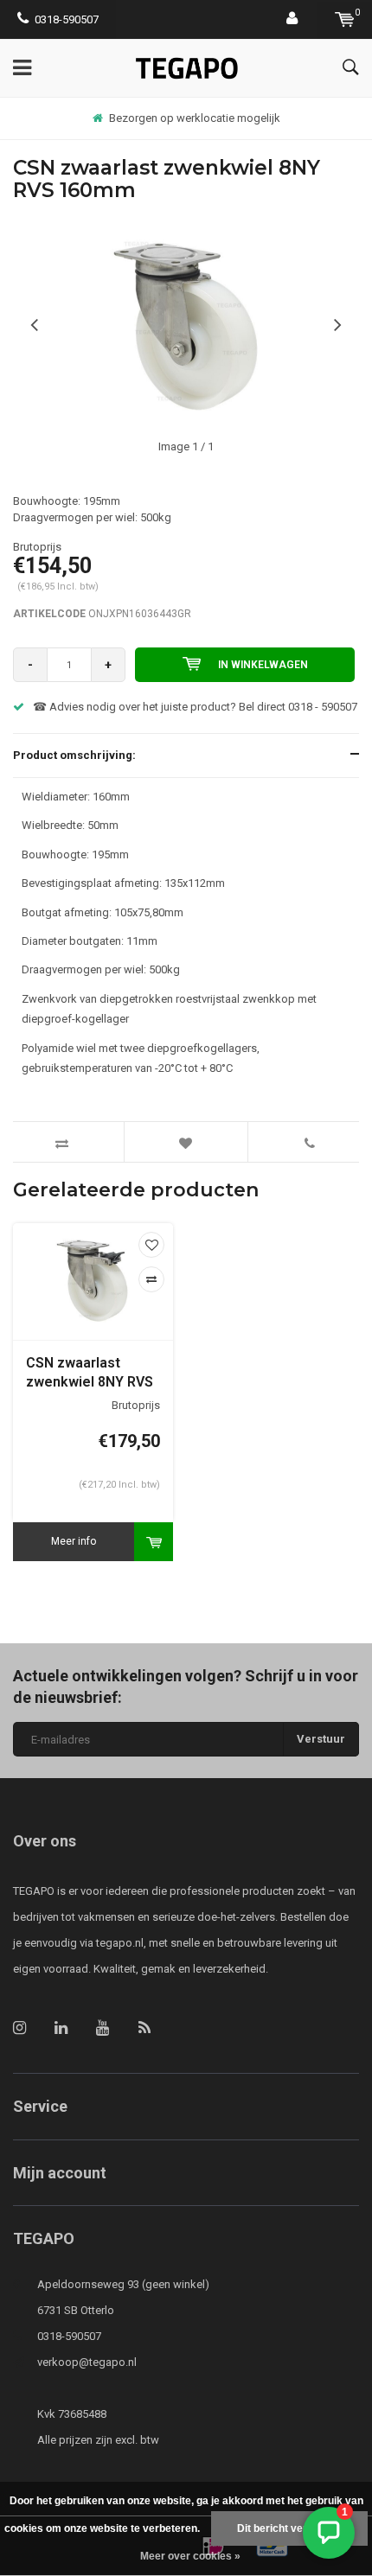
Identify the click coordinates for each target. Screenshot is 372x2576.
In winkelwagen (263, 665)
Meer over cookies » (190, 2556)
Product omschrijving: (74, 755)
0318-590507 (67, 19)
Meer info (74, 1541)
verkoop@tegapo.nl (87, 2362)
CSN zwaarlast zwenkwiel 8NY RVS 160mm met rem (90, 1374)
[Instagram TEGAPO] (19, 2028)
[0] (345, 19)
